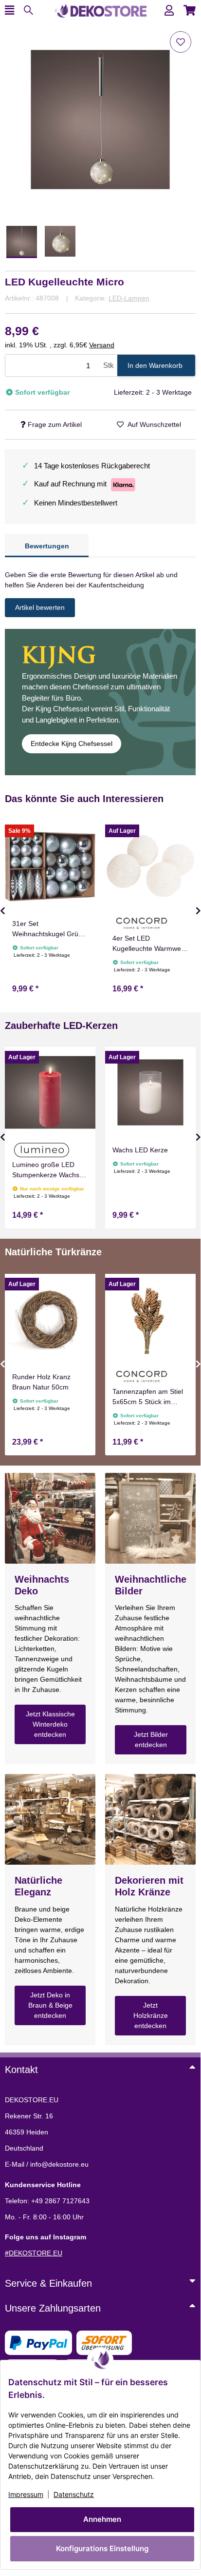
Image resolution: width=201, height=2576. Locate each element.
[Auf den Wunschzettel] (181, 42)
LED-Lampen (129, 298)
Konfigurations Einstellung (102, 2548)
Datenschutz (74, 2494)
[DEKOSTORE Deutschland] (100, 10)
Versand (102, 345)
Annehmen (102, 2519)
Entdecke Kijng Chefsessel (72, 744)
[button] (169, 10)
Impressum (26, 2494)
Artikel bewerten (40, 607)
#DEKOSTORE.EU (34, 2253)
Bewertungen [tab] (47, 546)
